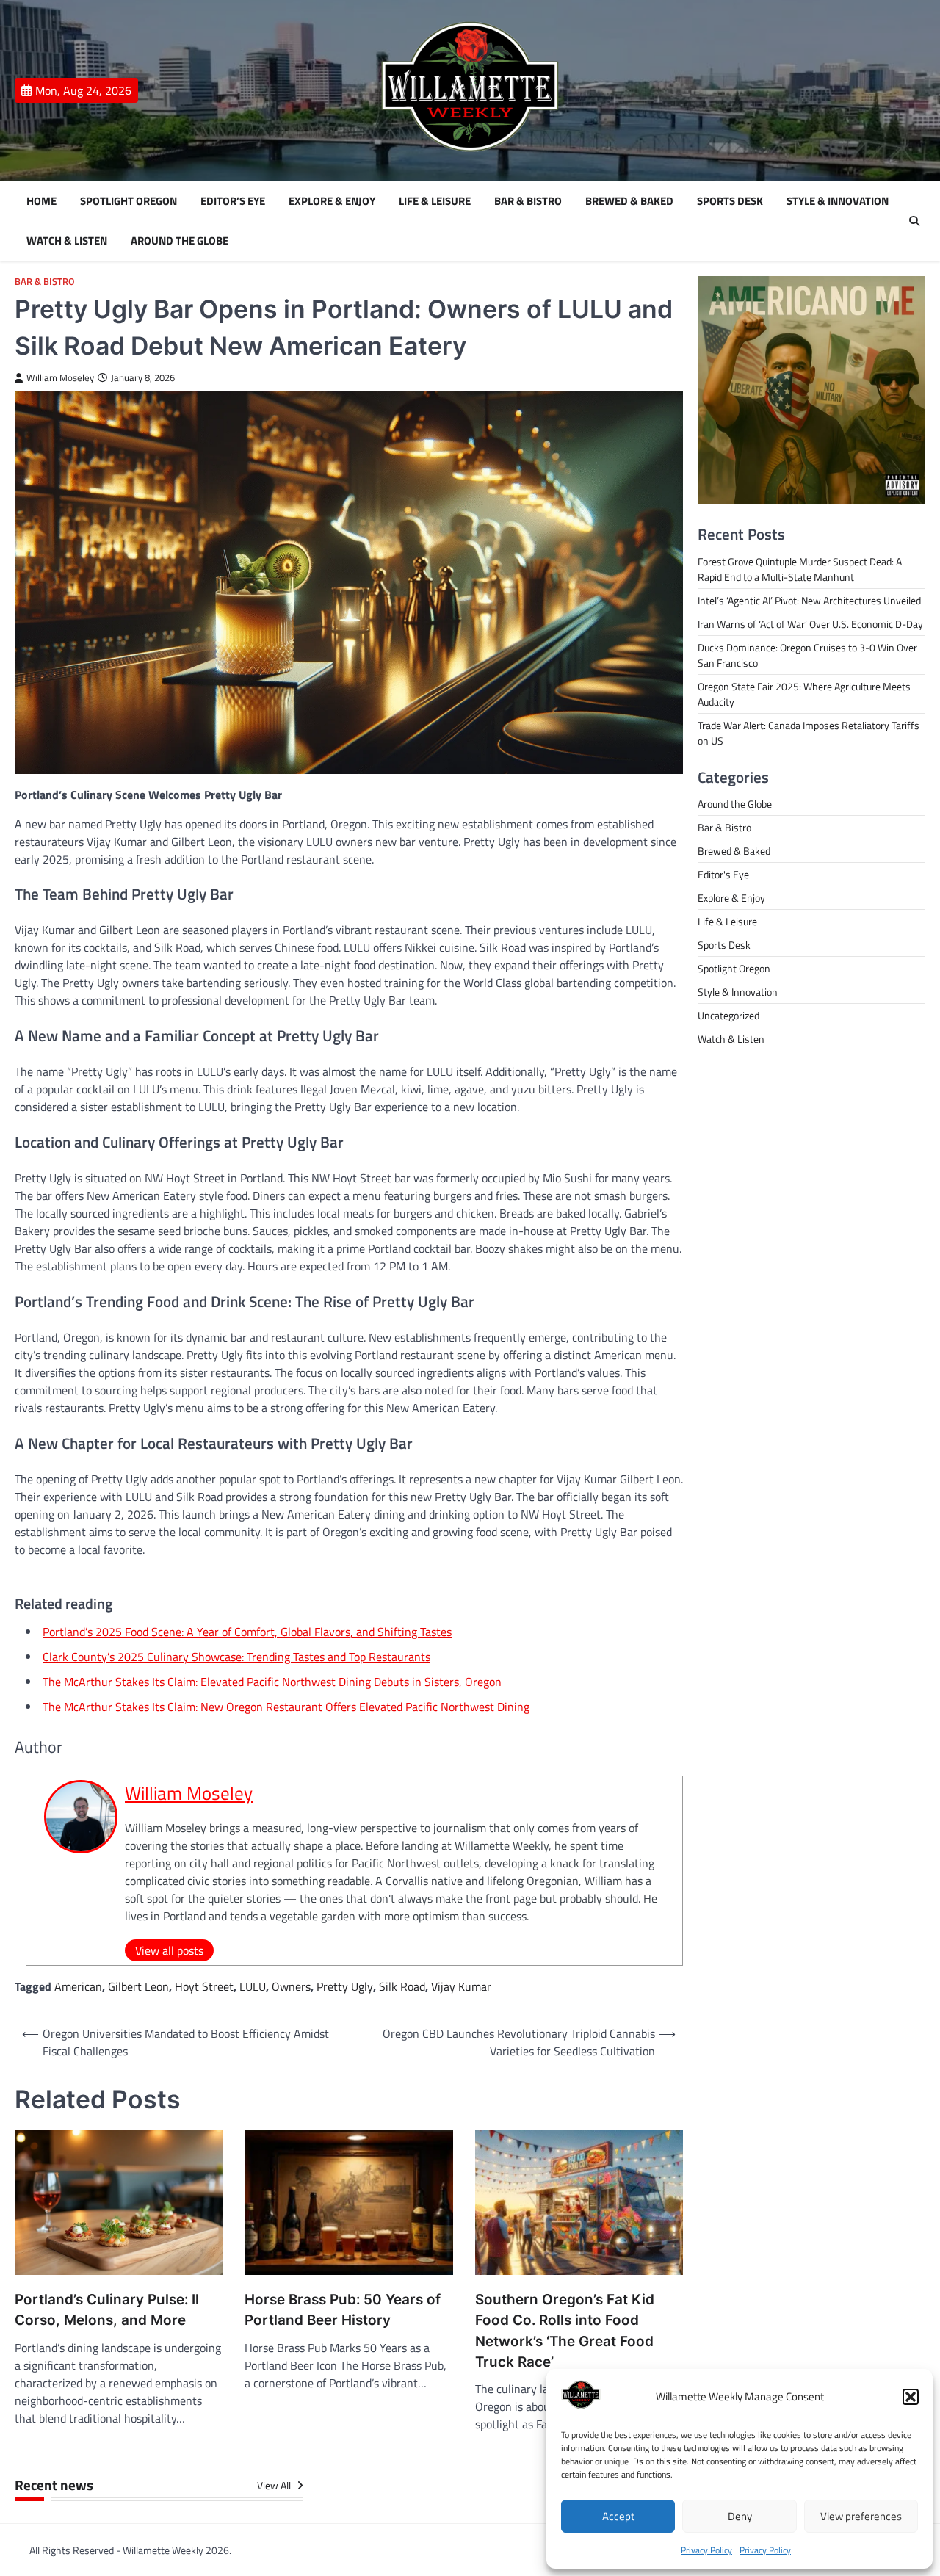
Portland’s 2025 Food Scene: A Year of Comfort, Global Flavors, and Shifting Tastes (247, 1632)
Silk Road (402, 1986)
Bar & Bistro (528, 201)
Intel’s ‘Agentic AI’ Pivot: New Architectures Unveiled (809, 600)
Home (41, 201)
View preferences (861, 2516)
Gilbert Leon (138, 1986)
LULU (253, 1986)
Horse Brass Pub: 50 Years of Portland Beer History (343, 2310)
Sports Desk (730, 201)
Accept (618, 2516)
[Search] (914, 221)
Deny (740, 2516)
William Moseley (60, 378)
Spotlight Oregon (129, 201)
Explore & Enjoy (332, 201)
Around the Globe (180, 241)
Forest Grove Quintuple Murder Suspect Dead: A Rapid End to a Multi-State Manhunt (800, 569)
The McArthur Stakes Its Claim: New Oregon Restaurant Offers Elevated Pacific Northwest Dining (286, 1707)
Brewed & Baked (629, 201)
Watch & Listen (67, 241)
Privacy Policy (706, 2550)
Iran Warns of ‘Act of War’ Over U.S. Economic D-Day (810, 624)
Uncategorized (728, 1015)
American (78, 1986)
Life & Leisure (435, 201)
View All (275, 2486)
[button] (911, 2397)
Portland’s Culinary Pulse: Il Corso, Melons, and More (107, 2310)
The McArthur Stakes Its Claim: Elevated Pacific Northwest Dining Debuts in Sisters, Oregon (272, 1682)
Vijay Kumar (461, 1986)
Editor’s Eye (233, 201)
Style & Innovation (838, 201)
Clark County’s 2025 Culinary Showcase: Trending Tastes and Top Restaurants (236, 1657)
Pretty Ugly (345, 1986)
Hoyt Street (204, 1986)
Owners (291, 1986)
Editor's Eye (723, 874)
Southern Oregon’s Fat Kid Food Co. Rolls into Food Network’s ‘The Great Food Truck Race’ (565, 2331)
